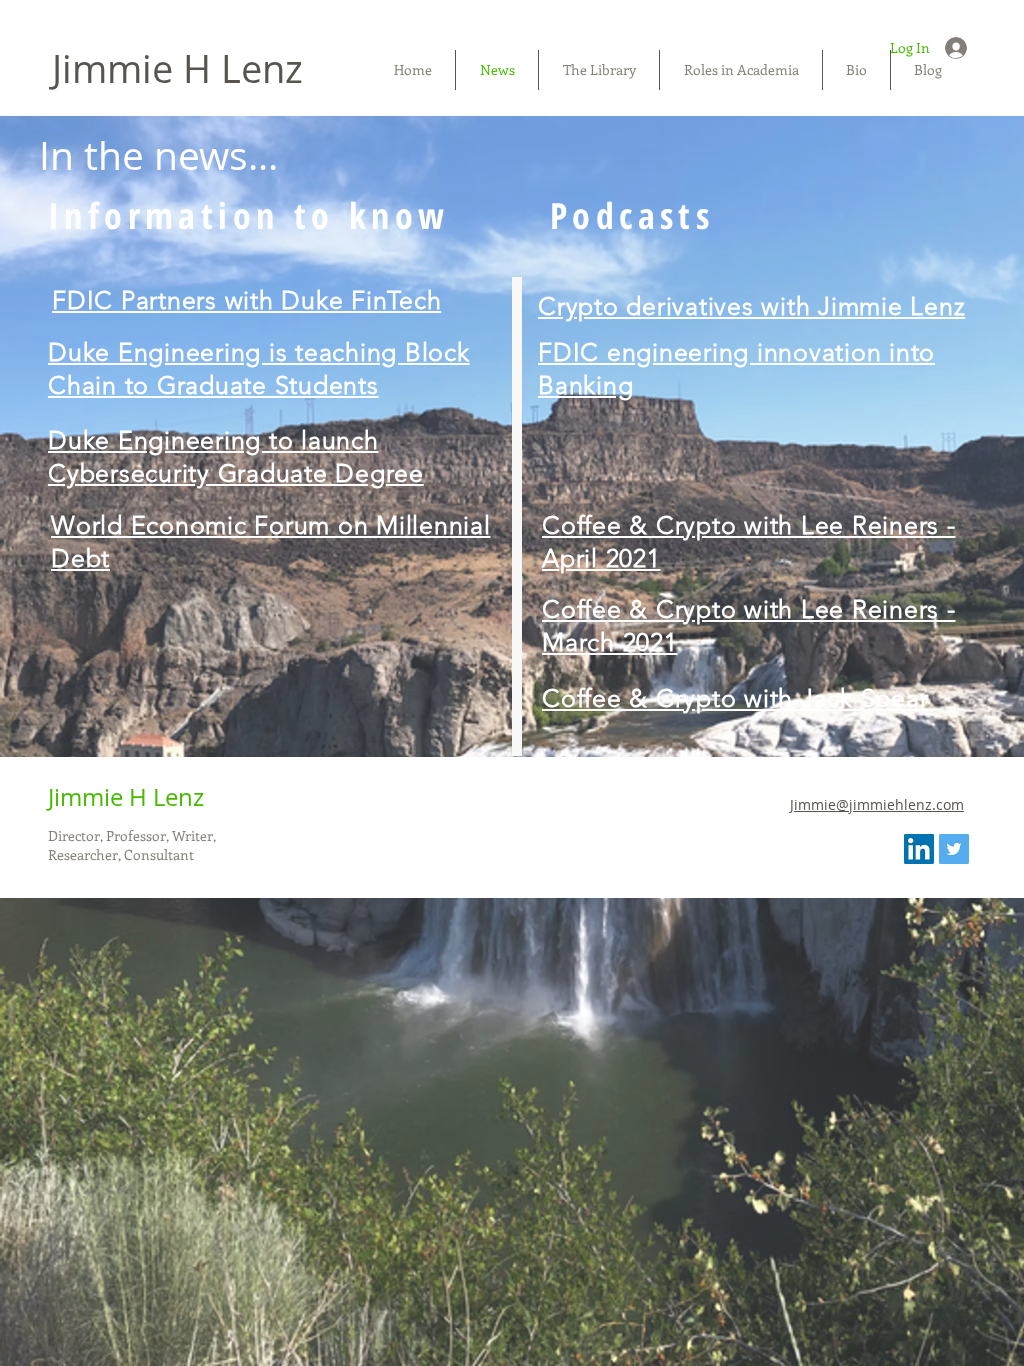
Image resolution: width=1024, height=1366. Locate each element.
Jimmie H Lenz (177, 68)
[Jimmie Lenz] (954, 849)
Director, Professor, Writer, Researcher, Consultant (132, 845)
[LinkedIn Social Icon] (919, 849)
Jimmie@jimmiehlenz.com (877, 804)
